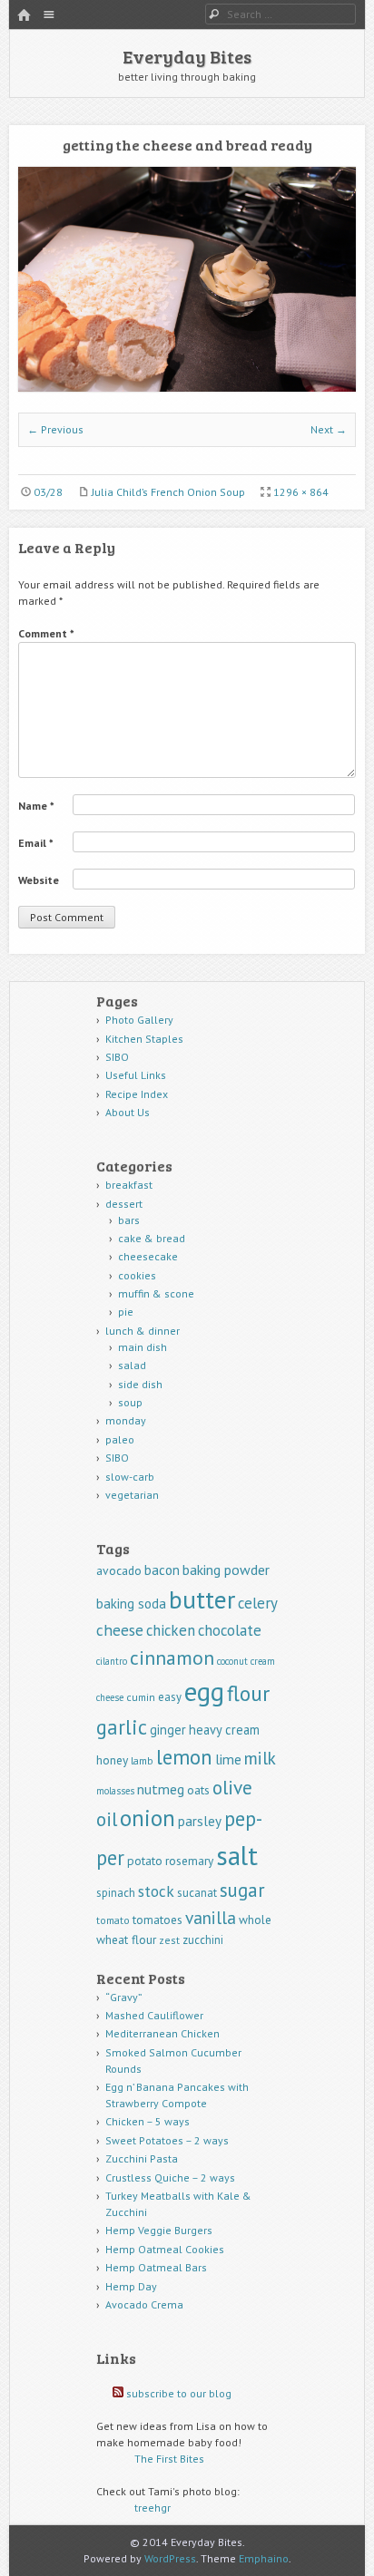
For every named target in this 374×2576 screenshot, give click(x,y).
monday (126, 1420)
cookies (137, 1275)
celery (258, 1603)
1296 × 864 (301, 492)
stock (156, 1891)
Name (36, 806)
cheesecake (148, 1256)
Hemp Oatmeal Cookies (165, 2249)
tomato (113, 1920)
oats (198, 1790)
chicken (171, 1630)
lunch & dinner (143, 1331)
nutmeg (161, 1789)
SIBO (117, 1057)
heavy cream (224, 1730)
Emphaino (264, 2558)
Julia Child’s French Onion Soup (168, 492)
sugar (242, 1890)
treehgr (153, 2508)
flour (248, 1693)
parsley (200, 1821)
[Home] (24, 16)
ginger (168, 1730)
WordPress (170, 2558)
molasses (115, 1791)
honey (112, 1760)
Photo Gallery (139, 1020)
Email (36, 843)
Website (39, 880)
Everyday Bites (187, 56)
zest (169, 1940)
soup (130, 1402)
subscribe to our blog (179, 2393)
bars (129, 1220)
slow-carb (130, 1477)
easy (170, 1697)
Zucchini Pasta (142, 2158)
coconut (232, 1661)
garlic (122, 1727)
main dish (143, 1347)
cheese (120, 1630)
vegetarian (132, 1495)
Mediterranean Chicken (162, 2033)
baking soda (131, 1604)
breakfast (129, 1185)
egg (204, 1691)
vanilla (211, 1917)
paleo (120, 1439)
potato (145, 1861)
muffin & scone (156, 1293)
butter (202, 1599)
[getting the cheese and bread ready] (187, 388)
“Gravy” (124, 1997)
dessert (124, 1204)
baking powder (226, 1570)
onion (148, 1818)
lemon (184, 1757)
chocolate (230, 1630)
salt (237, 1855)
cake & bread (152, 1238)
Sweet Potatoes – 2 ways (167, 2140)
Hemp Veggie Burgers (159, 2230)
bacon (162, 1570)
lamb (142, 1760)
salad (132, 1365)
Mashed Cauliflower (154, 2015)
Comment (46, 633)
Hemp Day (131, 2286)
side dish (140, 1384)
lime (228, 1759)
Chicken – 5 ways (148, 2121)
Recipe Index (137, 1094)
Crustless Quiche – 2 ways (170, 2177)
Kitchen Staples (144, 1039)
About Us (128, 1112)
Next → (329, 429)
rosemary (189, 1861)
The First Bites (169, 2459)
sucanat (197, 1893)
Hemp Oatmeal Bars (156, 2267)
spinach (116, 1893)
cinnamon (172, 1657)
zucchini (203, 1940)
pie (126, 1312)
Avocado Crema (144, 2304)
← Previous (55, 429)
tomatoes (157, 1920)
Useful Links (136, 1075)
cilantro (112, 1661)
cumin (141, 1697)
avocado (119, 1570)
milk (260, 1758)
